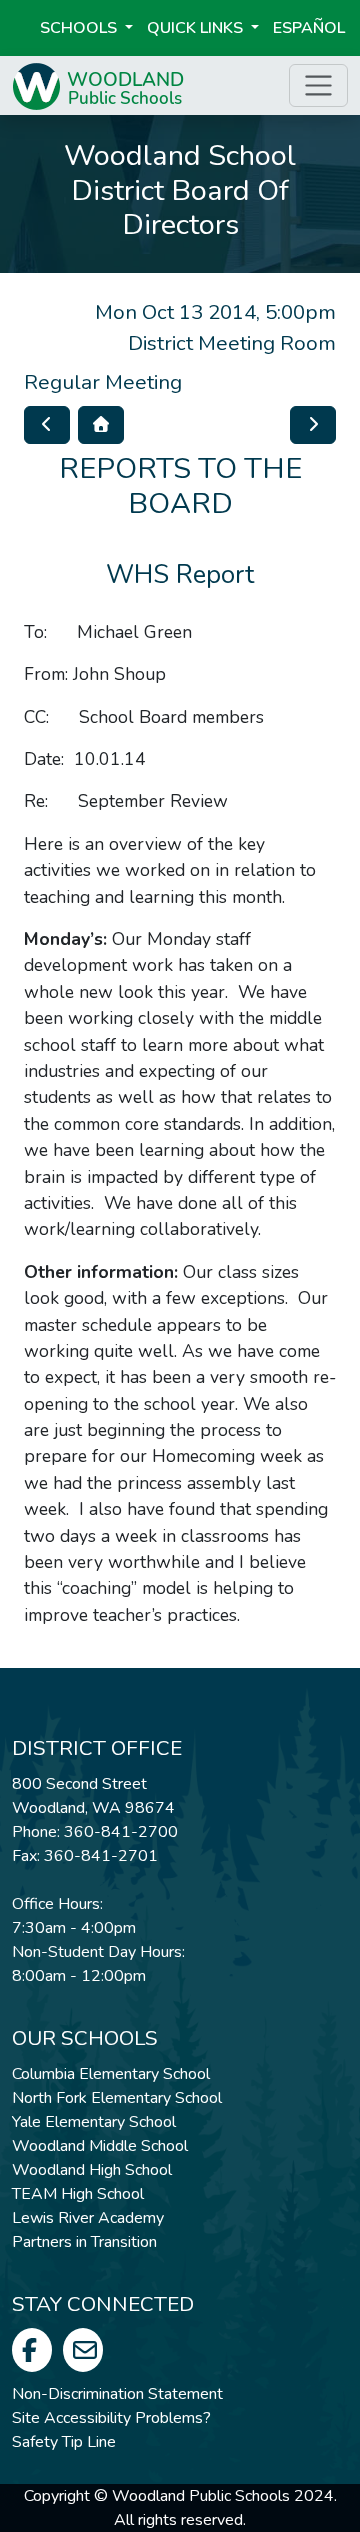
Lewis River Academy (88, 2218)
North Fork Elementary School (117, 2098)
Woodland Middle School (100, 2146)
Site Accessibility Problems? (111, 2418)
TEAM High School (78, 2194)
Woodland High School (92, 2170)
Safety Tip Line (64, 2442)
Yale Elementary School (94, 2122)
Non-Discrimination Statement (117, 2394)
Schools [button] (80, 28)
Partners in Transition (84, 2242)
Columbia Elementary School (111, 2074)
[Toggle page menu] (318, 85)
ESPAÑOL (309, 28)
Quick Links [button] (197, 28)
